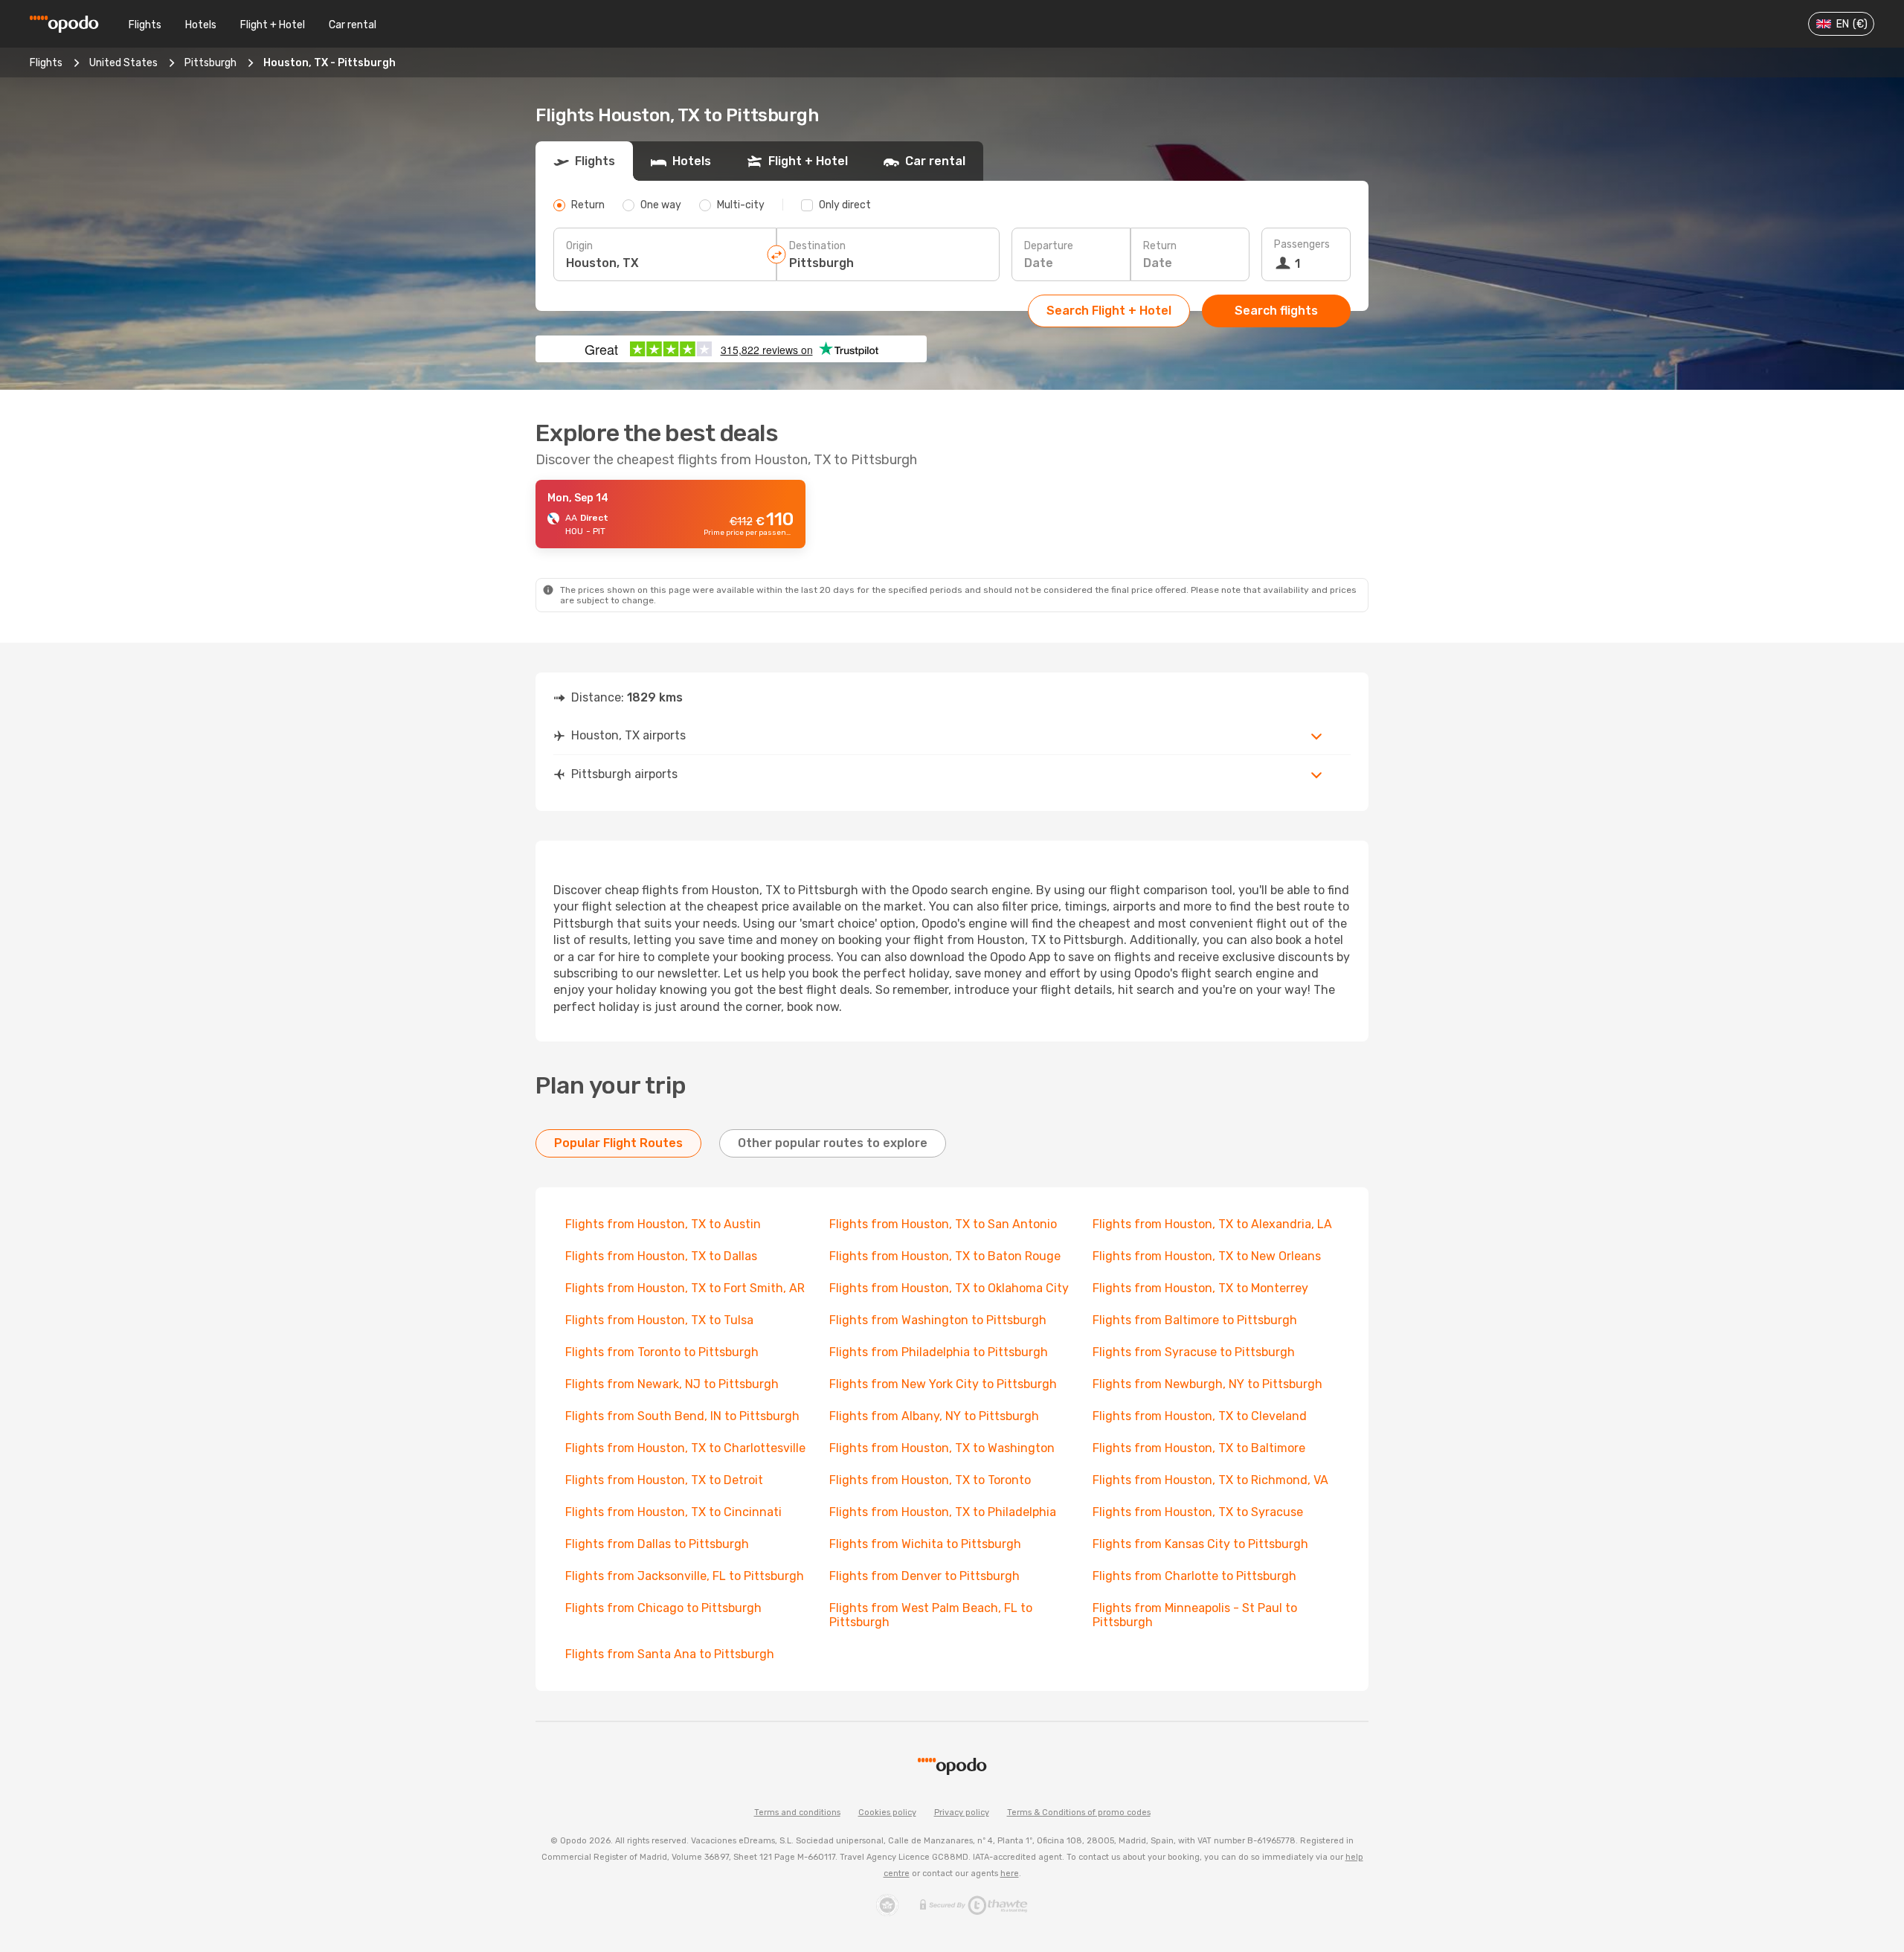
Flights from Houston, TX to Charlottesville (685, 1448)
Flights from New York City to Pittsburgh (943, 1384)
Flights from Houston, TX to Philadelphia (943, 1512)
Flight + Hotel (273, 25)
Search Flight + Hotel (1109, 311)
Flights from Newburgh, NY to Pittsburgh (1207, 1384)
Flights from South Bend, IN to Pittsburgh (682, 1416)
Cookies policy (887, 1813)
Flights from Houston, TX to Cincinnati (673, 1512)
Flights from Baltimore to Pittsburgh (1195, 1320)
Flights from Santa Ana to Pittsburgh (670, 1654)
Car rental (353, 25)
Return (1160, 246)
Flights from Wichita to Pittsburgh (925, 1544)
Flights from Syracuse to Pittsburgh (1194, 1352)
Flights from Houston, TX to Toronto (930, 1480)
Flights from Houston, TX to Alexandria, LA (1212, 1224)
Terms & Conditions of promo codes (1079, 1813)
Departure (1049, 246)
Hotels (201, 25)
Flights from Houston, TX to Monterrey (1200, 1288)
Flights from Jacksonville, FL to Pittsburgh (685, 1576)
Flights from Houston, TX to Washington (942, 1448)
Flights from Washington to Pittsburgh (938, 1320)
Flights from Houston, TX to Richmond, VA (1210, 1480)
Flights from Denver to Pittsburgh (924, 1576)
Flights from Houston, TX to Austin (663, 1224)
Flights (145, 25)
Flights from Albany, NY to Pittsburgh (934, 1416)
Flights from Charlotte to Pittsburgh (1194, 1576)
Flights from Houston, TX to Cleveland (1200, 1416)
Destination (817, 246)
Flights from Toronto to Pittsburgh (662, 1352)
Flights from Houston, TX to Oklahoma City (949, 1288)
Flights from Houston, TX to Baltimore (1199, 1448)
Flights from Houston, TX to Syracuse (1198, 1512)
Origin (579, 246)
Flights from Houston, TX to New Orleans (1207, 1256)
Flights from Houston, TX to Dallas (661, 1256)
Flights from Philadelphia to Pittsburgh (939, 1352)
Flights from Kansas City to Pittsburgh (1200, 1544)
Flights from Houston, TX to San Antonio (943, 1224)
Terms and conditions (797, 1813)
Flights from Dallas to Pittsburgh (657, 1544)
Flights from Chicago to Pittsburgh (663, 1608)
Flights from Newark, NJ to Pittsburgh (672, 1384)
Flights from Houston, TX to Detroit (664, 1480)
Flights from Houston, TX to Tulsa (659, 1320)
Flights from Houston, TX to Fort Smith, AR (685, 1288)
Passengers (1302, 244)
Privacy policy (962, 1813)
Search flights (1276, 311)
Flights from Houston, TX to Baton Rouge (945, 1256)
